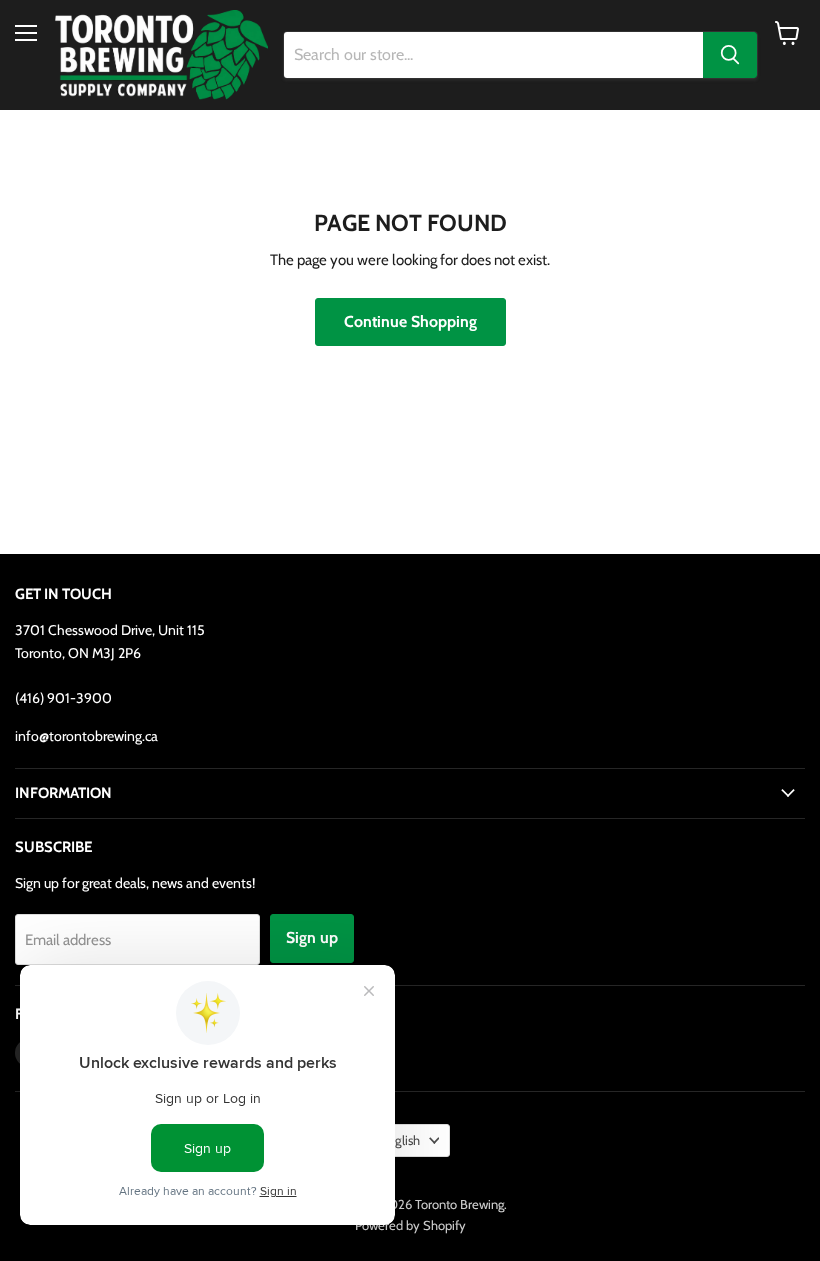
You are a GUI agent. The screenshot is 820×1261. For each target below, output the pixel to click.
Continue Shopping (410, 321)
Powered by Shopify (410, 1225)
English (400, 1140)
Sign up (312, 937)
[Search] (730, 55)
